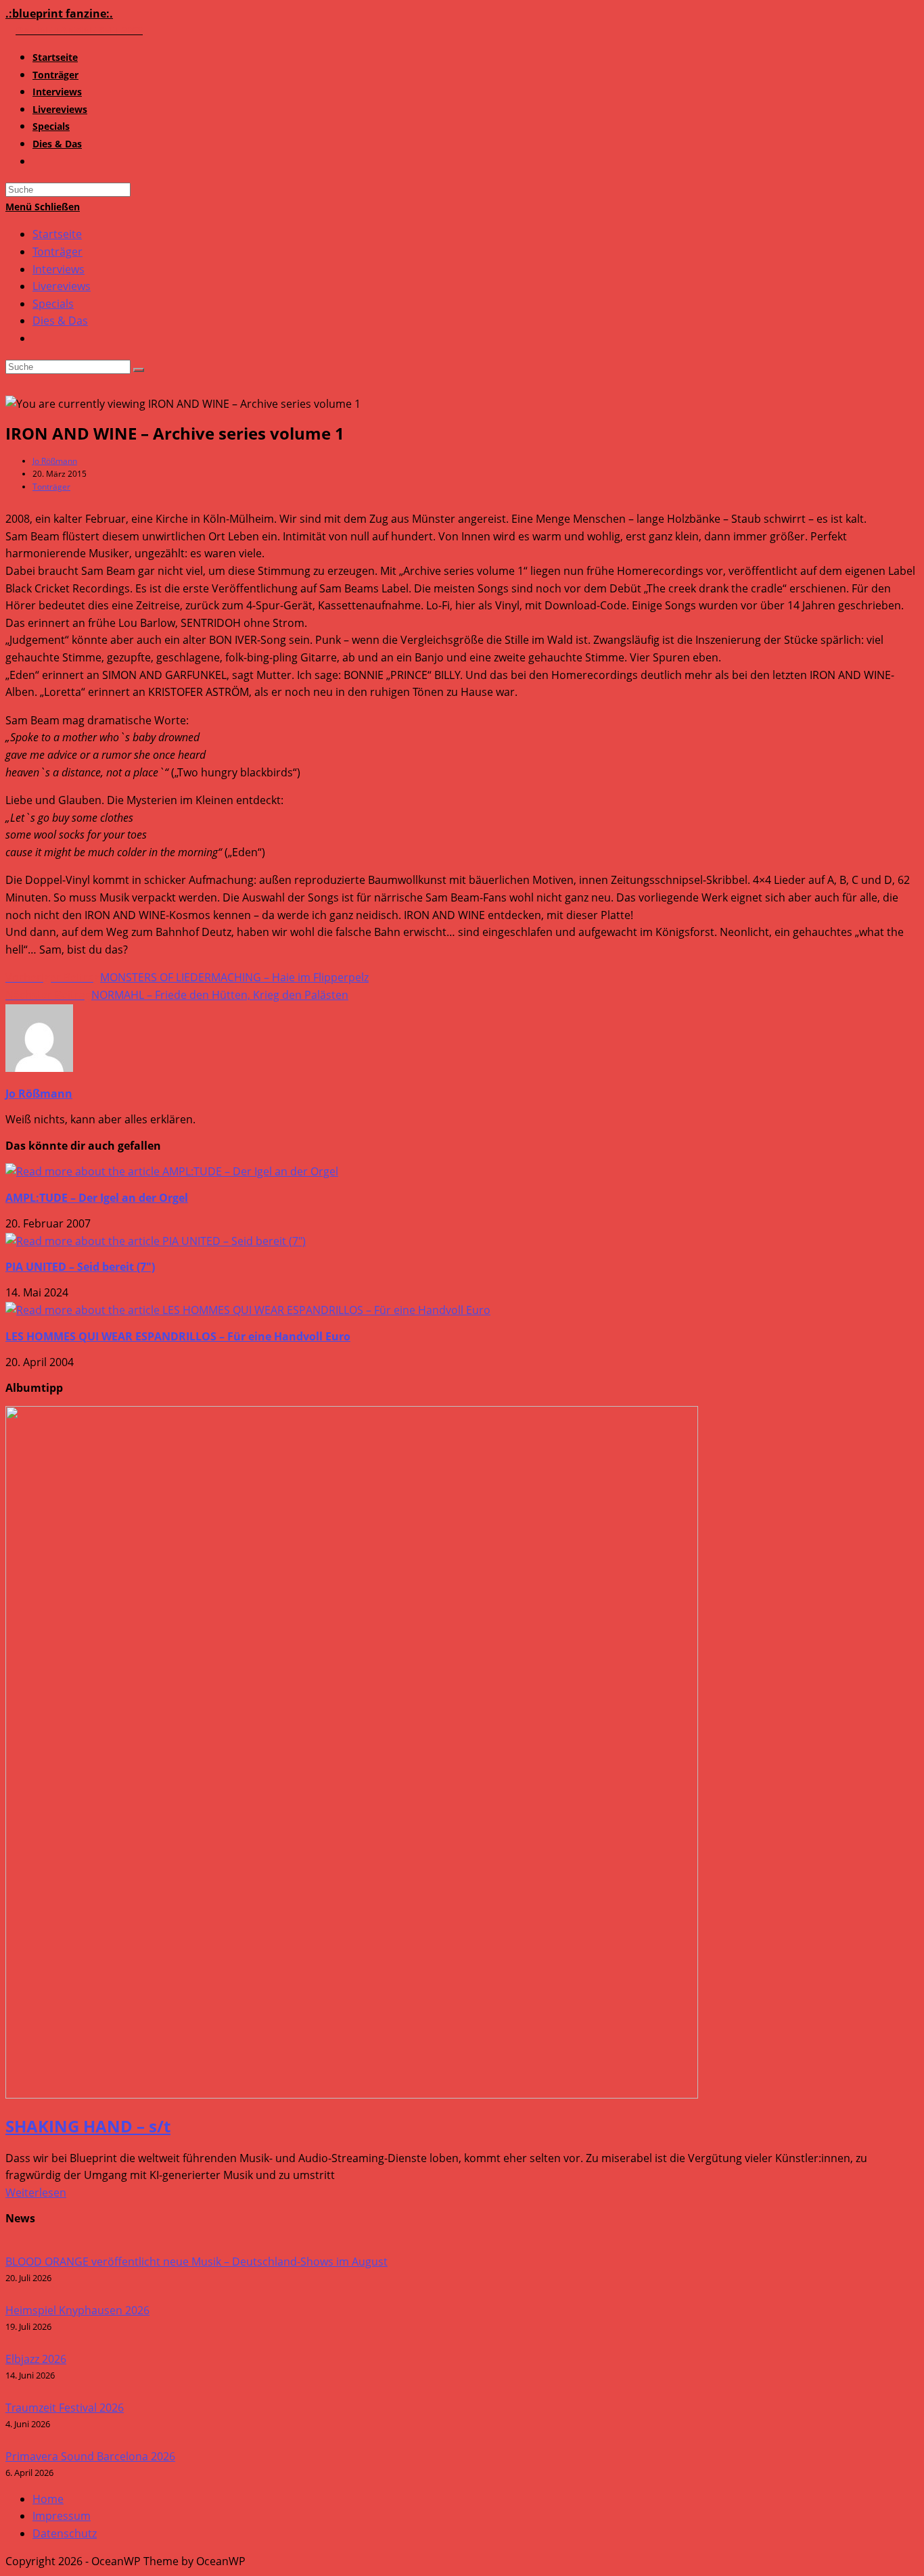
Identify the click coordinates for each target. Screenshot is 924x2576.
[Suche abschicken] (139, 370)
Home (48, 2499)
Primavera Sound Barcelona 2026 (90, 2456)
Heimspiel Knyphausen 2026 (77, 2310)
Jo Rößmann (55, 461)
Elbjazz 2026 (36, 2359)
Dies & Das (60, 321)
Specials (53, 304)
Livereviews (62, 286)
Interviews (59, 269)
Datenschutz (65, 2533)
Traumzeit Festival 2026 (65, 2408)
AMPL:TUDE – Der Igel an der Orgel (97, 1198)
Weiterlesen (36, 2193)
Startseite (57, 234)
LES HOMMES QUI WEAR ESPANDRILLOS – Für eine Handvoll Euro (178, 1336)
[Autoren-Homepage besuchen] (39, 1068)
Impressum (62, 2516)
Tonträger (57, 252)
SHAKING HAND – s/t (88, 2126)
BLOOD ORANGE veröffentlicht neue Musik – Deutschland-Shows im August (197, 2262)
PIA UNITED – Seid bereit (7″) (80, 1267)
